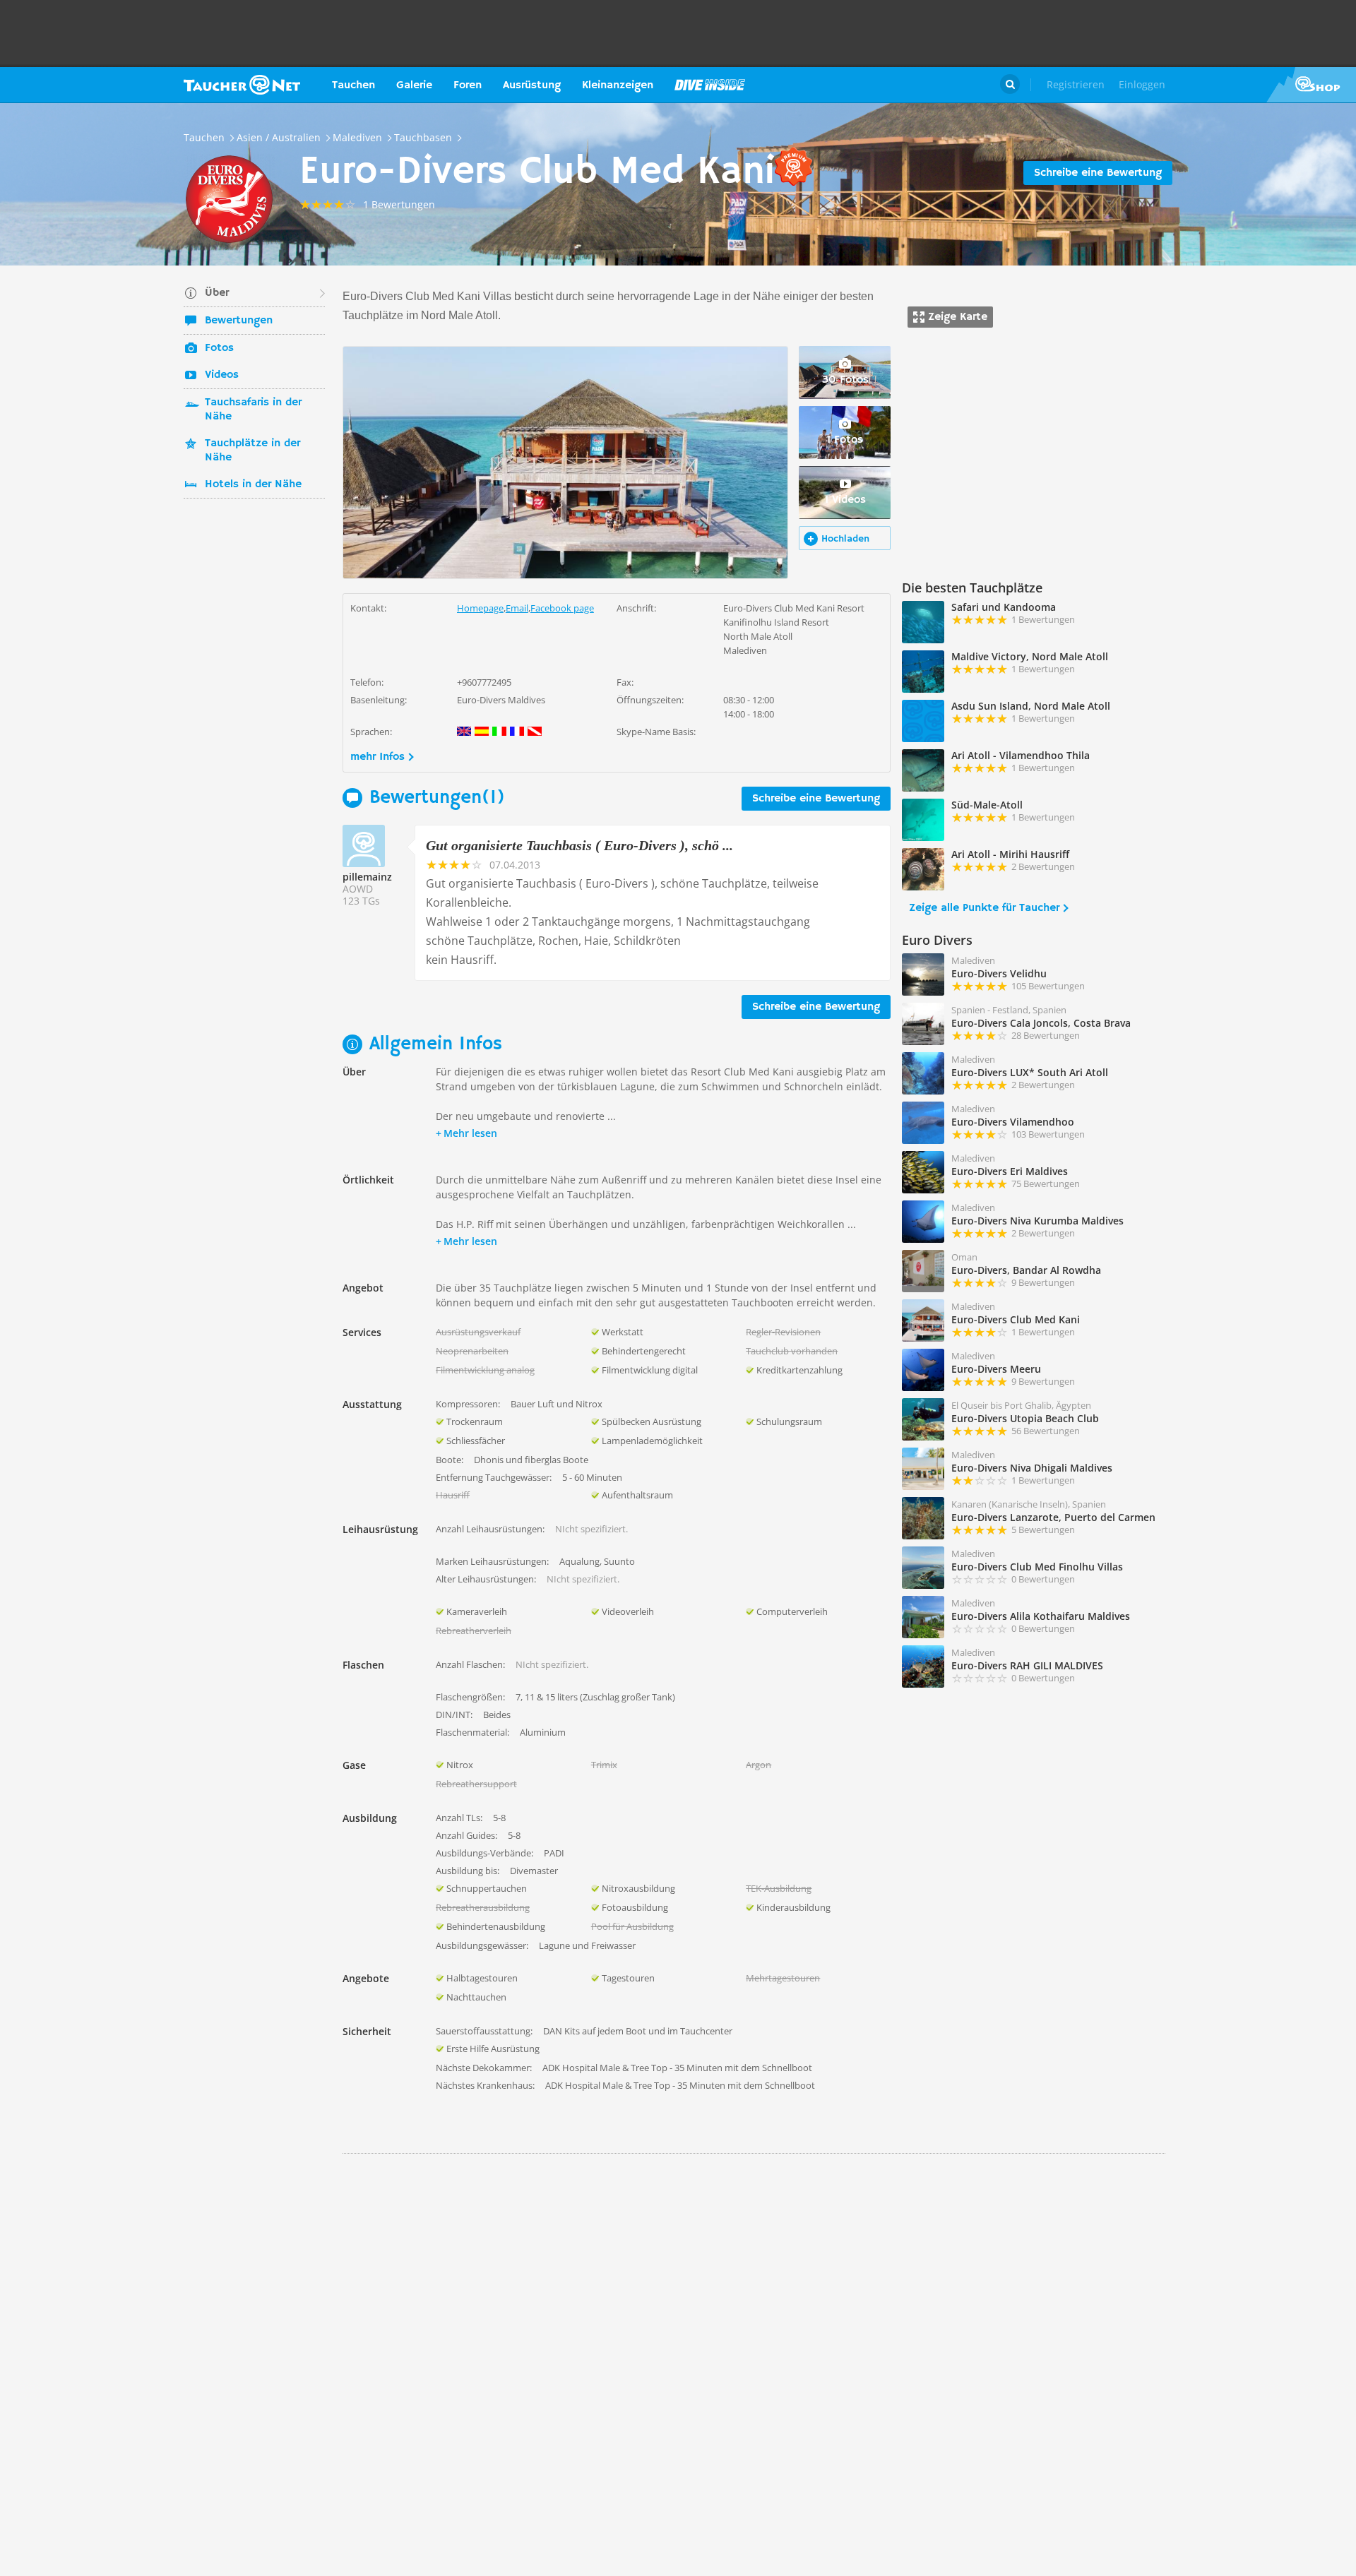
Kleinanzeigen (618, 85)
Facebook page (562, 608)
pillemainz (367, 877)
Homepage (480, 608)
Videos (222, 375)
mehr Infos (377, 757)
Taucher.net (242, 85)
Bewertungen (239, 321)
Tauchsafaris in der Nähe (253, 410)
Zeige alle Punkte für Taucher (984, 908)
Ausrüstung (532, 85)
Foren (468, 85)
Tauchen (353, 85)
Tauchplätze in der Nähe (252, 451)
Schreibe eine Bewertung (1098, 173)
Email (517, 608)
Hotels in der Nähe (253, 484)
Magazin (710, 85)
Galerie (414, 85)
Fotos (219, 348)
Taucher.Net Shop (1311, 85)
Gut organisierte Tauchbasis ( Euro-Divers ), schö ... (579, 845)
